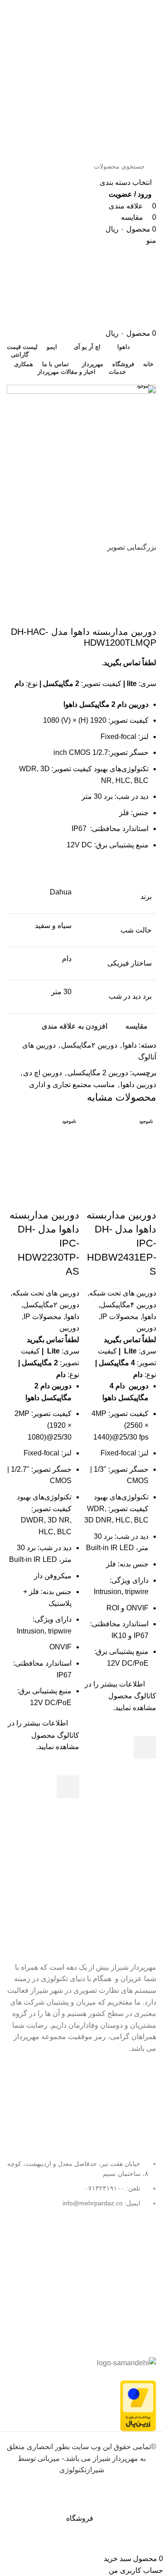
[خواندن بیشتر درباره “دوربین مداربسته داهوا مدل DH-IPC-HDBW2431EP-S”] (145, 1747)
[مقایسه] (145, 1197)
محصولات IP (120, 1317)
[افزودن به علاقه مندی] (145, 1725)
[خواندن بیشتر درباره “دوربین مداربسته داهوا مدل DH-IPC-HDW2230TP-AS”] (68, 1787)
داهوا (149, 1317)
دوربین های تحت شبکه (123, 1293)
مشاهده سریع (145, 1770)
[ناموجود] (120, 1149)
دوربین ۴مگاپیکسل (128, 1305)
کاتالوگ (145, 1696)
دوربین (146, 1328)
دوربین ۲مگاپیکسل (51, 1305)
